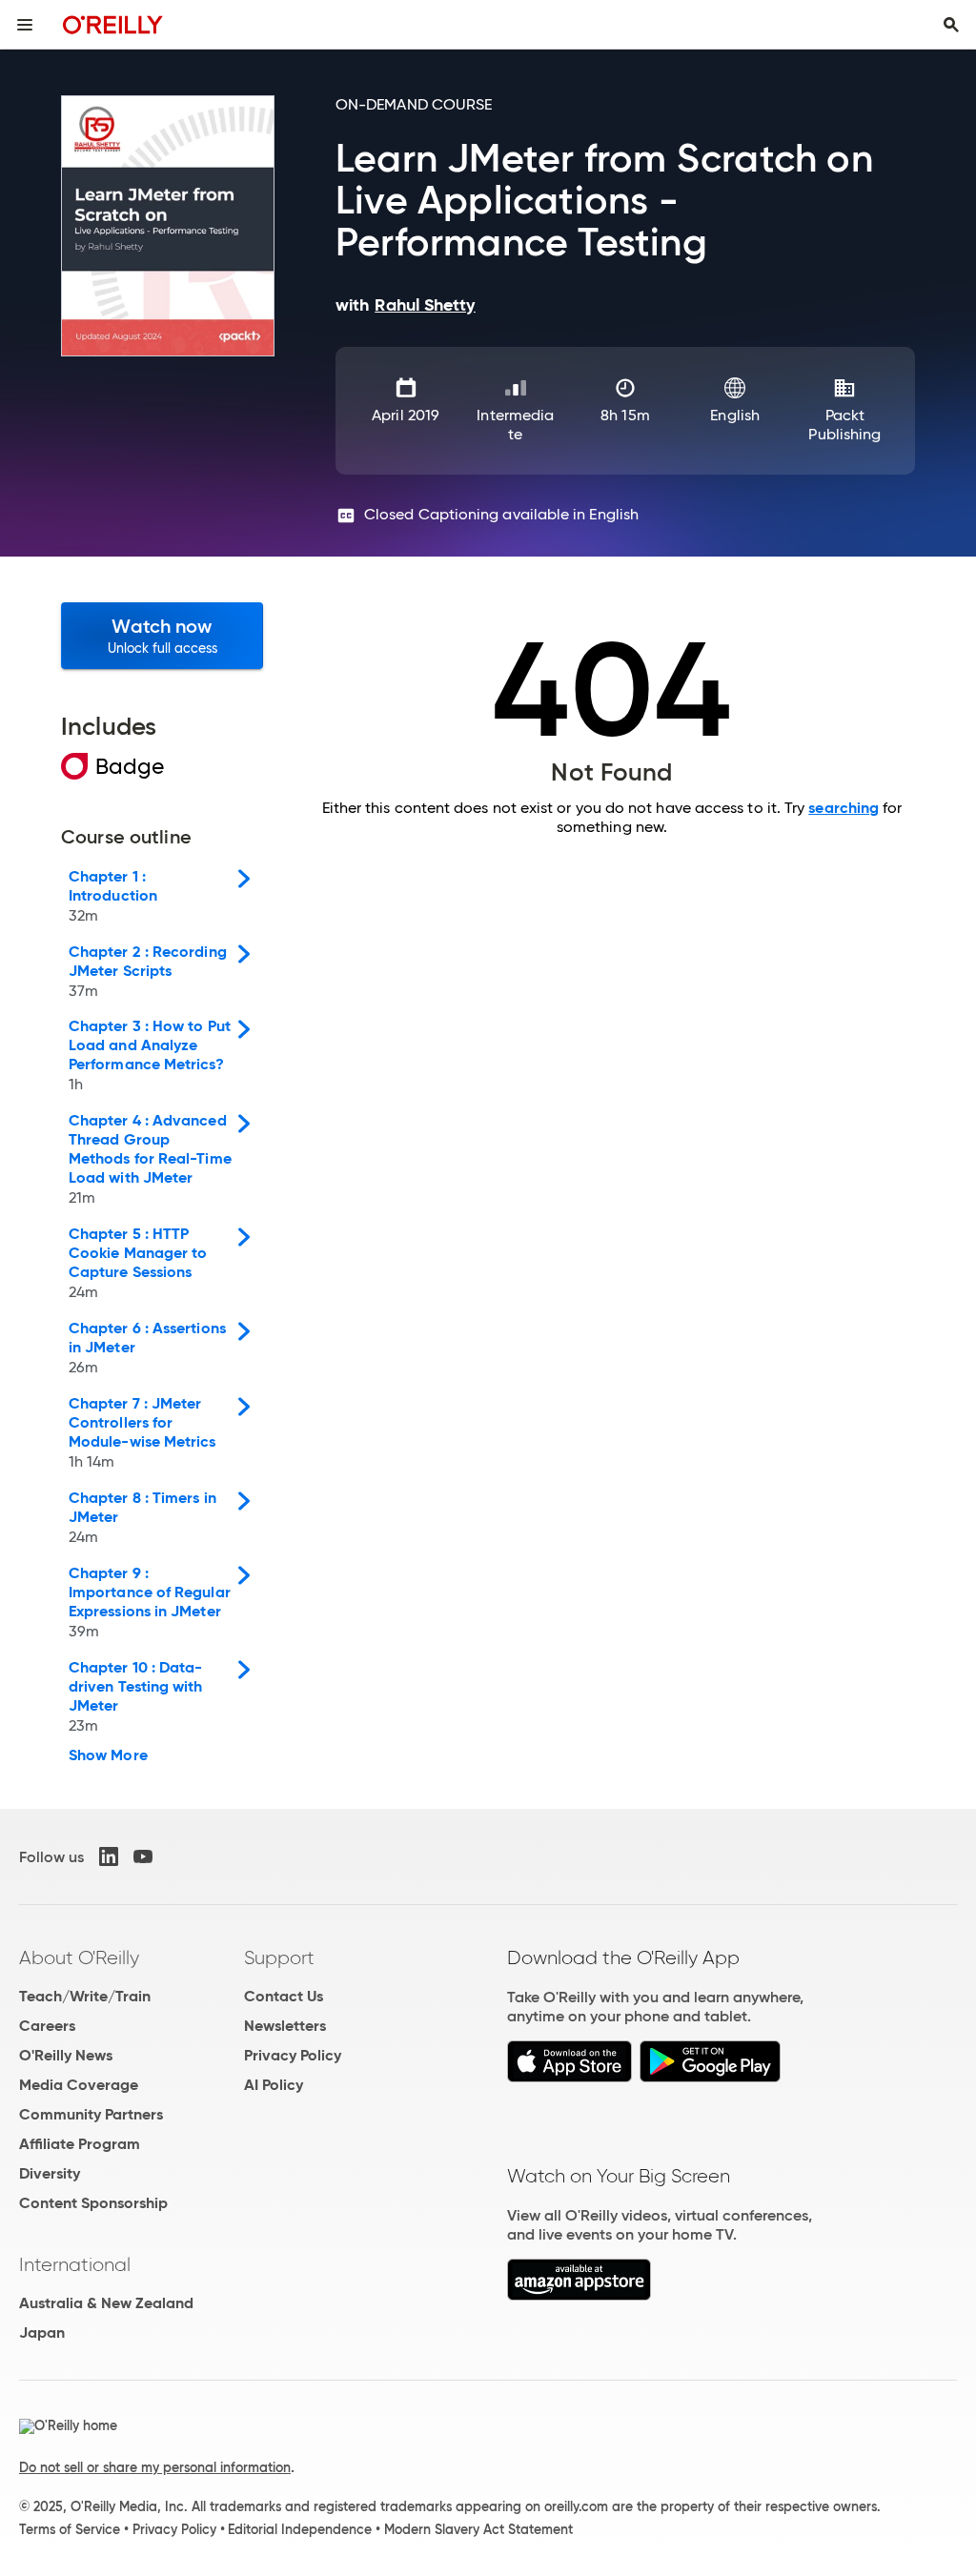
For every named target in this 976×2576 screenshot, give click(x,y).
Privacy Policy (293, 2055)
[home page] (113, 24)
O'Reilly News (66, 2055)
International (75, 2264)
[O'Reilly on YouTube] (143, 1856)
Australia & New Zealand (106, 2303)
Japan (42, 2333)
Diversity (50, 2173)
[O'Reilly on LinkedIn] (109, 1856)
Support (279, 1957)
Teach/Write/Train (85, 1996)
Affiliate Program (80, 2144)
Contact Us (284, 1996)
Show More (108, 1755)
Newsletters (285, 2026)
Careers (47, 2026)
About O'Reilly (79, 1957)
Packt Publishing (844, 425)
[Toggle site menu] (25, 25)
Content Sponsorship (93, 2203)
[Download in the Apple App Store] (569, 2077)
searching (844, 808)
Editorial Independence (300, 2529)
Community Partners (91, 2114)
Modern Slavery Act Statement (478, 2529)
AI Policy (274, 2085)
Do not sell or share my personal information (155, 2467)
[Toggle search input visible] (951, 25)
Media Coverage (79, 2085)
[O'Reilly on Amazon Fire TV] (579, 2295)
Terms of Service (70, 2529)
